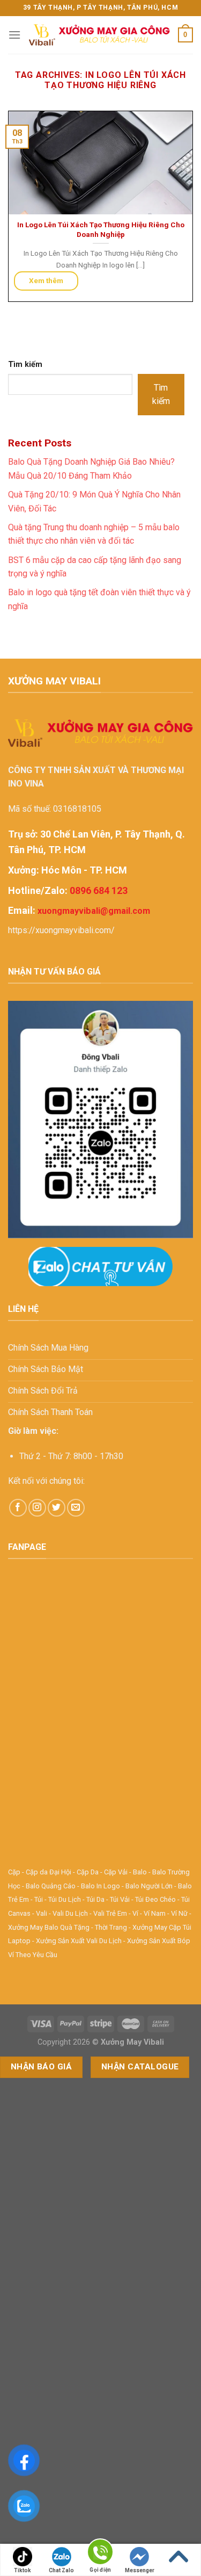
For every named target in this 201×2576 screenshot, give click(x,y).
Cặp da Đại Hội (49, 1872)
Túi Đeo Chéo (155, 1899)
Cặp (14, 1872)
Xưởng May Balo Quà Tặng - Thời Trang (68, 1927)
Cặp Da (88, 1872)
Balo (140, 1872)
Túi (39, 1899)
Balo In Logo (100, 1886)
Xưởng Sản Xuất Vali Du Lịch (79, 1941)
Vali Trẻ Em (110, 1913)
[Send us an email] (76, 1508)
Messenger (140, 2570)
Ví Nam (155, 1913)
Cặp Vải (116, 1872)
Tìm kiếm (25, 365)
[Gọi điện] (100, 2554)
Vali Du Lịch (70, 1913)
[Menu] (14, 35)
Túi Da (95, 1899)
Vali (42, 1913)
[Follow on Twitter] (57, 1508)
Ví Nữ (179, 1913)
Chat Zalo (61, 2570)
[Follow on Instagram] (37, 1508)
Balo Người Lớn (149, 1886)
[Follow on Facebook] (18, 1508)
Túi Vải (120, 1899)
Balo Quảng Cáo (51, 1886)
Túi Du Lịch (65, 1899)
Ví (135, 1913)
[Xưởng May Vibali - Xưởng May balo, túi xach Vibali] (99, 35)
